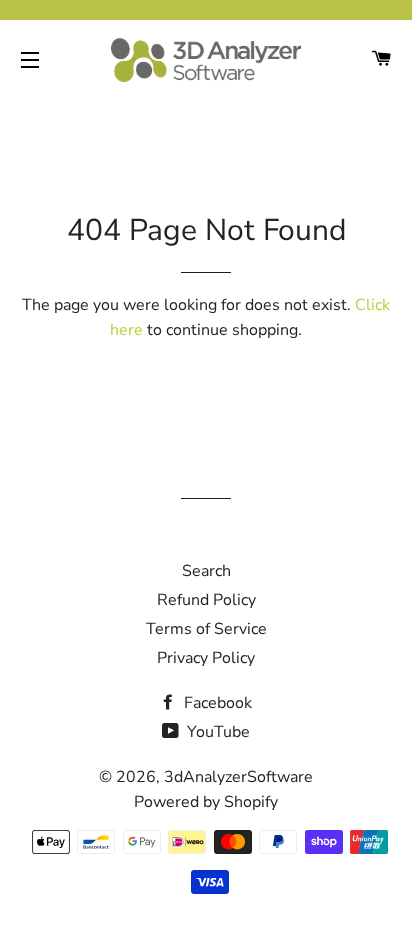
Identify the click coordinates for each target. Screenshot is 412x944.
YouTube (216, 732)
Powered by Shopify (206, 802)
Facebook (216, 703)
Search (206, 571)
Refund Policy (206, 600)
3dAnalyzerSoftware (238, 777)
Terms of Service (206, 629)
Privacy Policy (206, 658)
